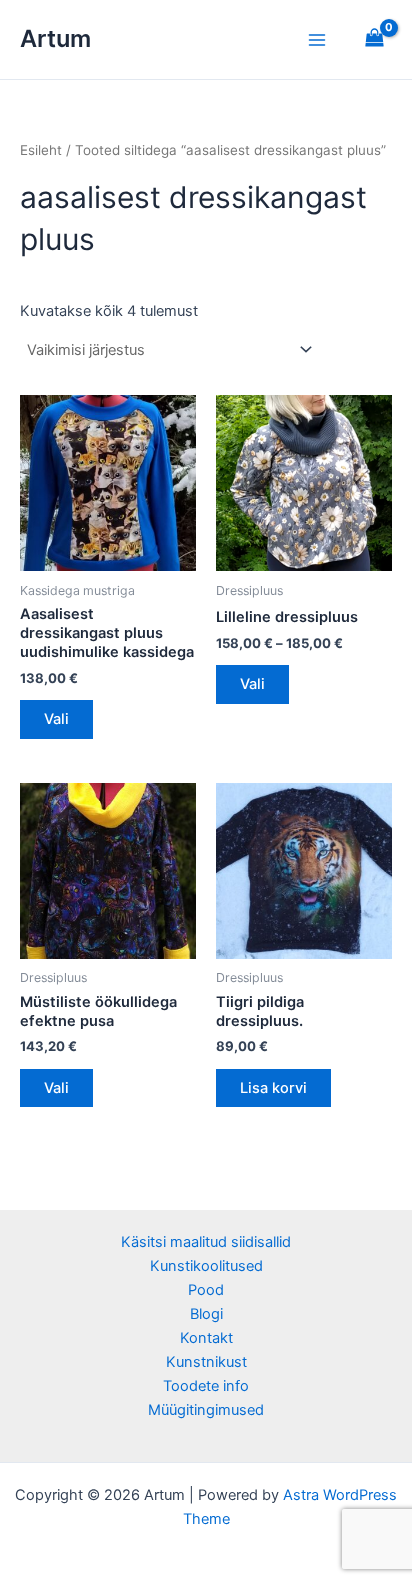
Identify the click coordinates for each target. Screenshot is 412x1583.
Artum (55, 38)
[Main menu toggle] (317, 39)
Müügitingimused (206, 1410)
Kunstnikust (206, 1362)
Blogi (206, 1314)
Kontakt (206, 1338)
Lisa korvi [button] (273, 1088)
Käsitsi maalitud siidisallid (206, 1242)
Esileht (41, 150)
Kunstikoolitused (206, 1266)
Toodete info (206, 1386)
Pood (206, 1290)
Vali (56, 719)
